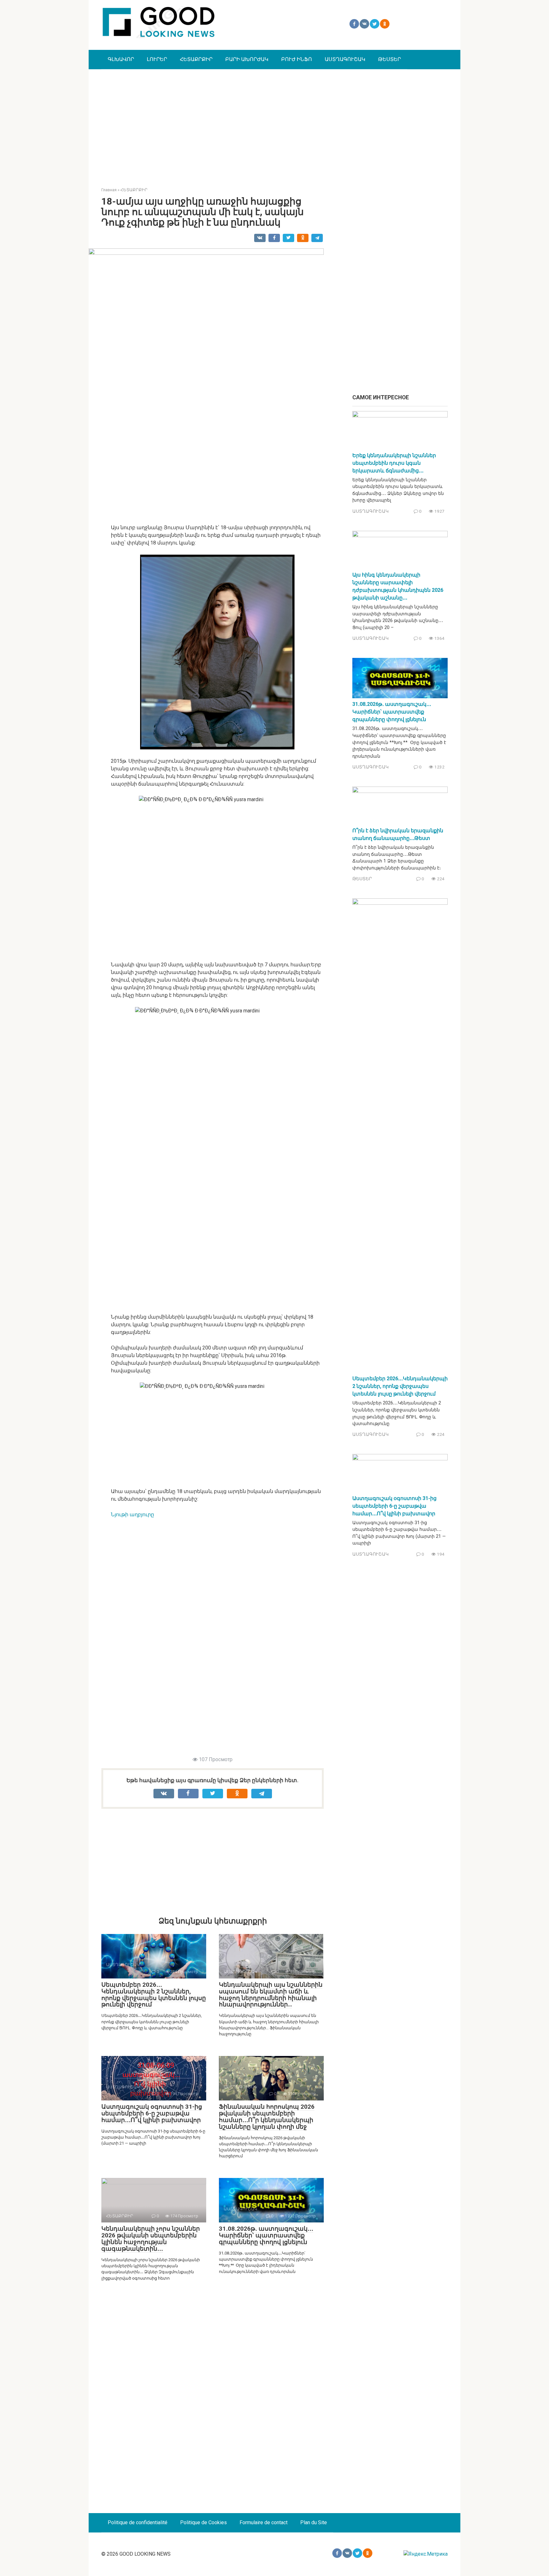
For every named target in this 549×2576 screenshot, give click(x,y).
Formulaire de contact (264, 2522)
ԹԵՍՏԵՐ (390, 59)
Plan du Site (314, 2522)
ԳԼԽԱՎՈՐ (121, 59)
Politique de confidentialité (138, 2522)
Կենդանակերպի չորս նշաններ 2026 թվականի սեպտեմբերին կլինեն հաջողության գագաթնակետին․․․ (151, 2239)
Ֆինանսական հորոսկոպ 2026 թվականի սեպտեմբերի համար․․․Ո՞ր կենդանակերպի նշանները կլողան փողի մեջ (267, 2117)
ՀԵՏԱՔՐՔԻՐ (196, 59)
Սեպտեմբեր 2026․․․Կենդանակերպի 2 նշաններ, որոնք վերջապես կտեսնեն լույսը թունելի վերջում (154, 1995)
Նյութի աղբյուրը (132, 1514)
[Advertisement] (274, 123)
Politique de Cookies (203, 2522)
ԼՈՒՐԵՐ (157, 59)
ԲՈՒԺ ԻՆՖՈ (297, 59)
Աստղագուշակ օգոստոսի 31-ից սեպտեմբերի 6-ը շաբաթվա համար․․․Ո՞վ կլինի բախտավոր (152, 2113)
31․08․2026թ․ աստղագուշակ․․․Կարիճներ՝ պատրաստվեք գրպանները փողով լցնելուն (266, 2235)
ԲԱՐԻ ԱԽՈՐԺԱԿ (247, 59)
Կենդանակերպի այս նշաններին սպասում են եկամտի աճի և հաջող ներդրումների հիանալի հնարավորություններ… (271, 1995)
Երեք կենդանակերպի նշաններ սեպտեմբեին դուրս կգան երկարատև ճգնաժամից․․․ (394, 463)
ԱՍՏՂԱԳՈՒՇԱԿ (345, 59)
